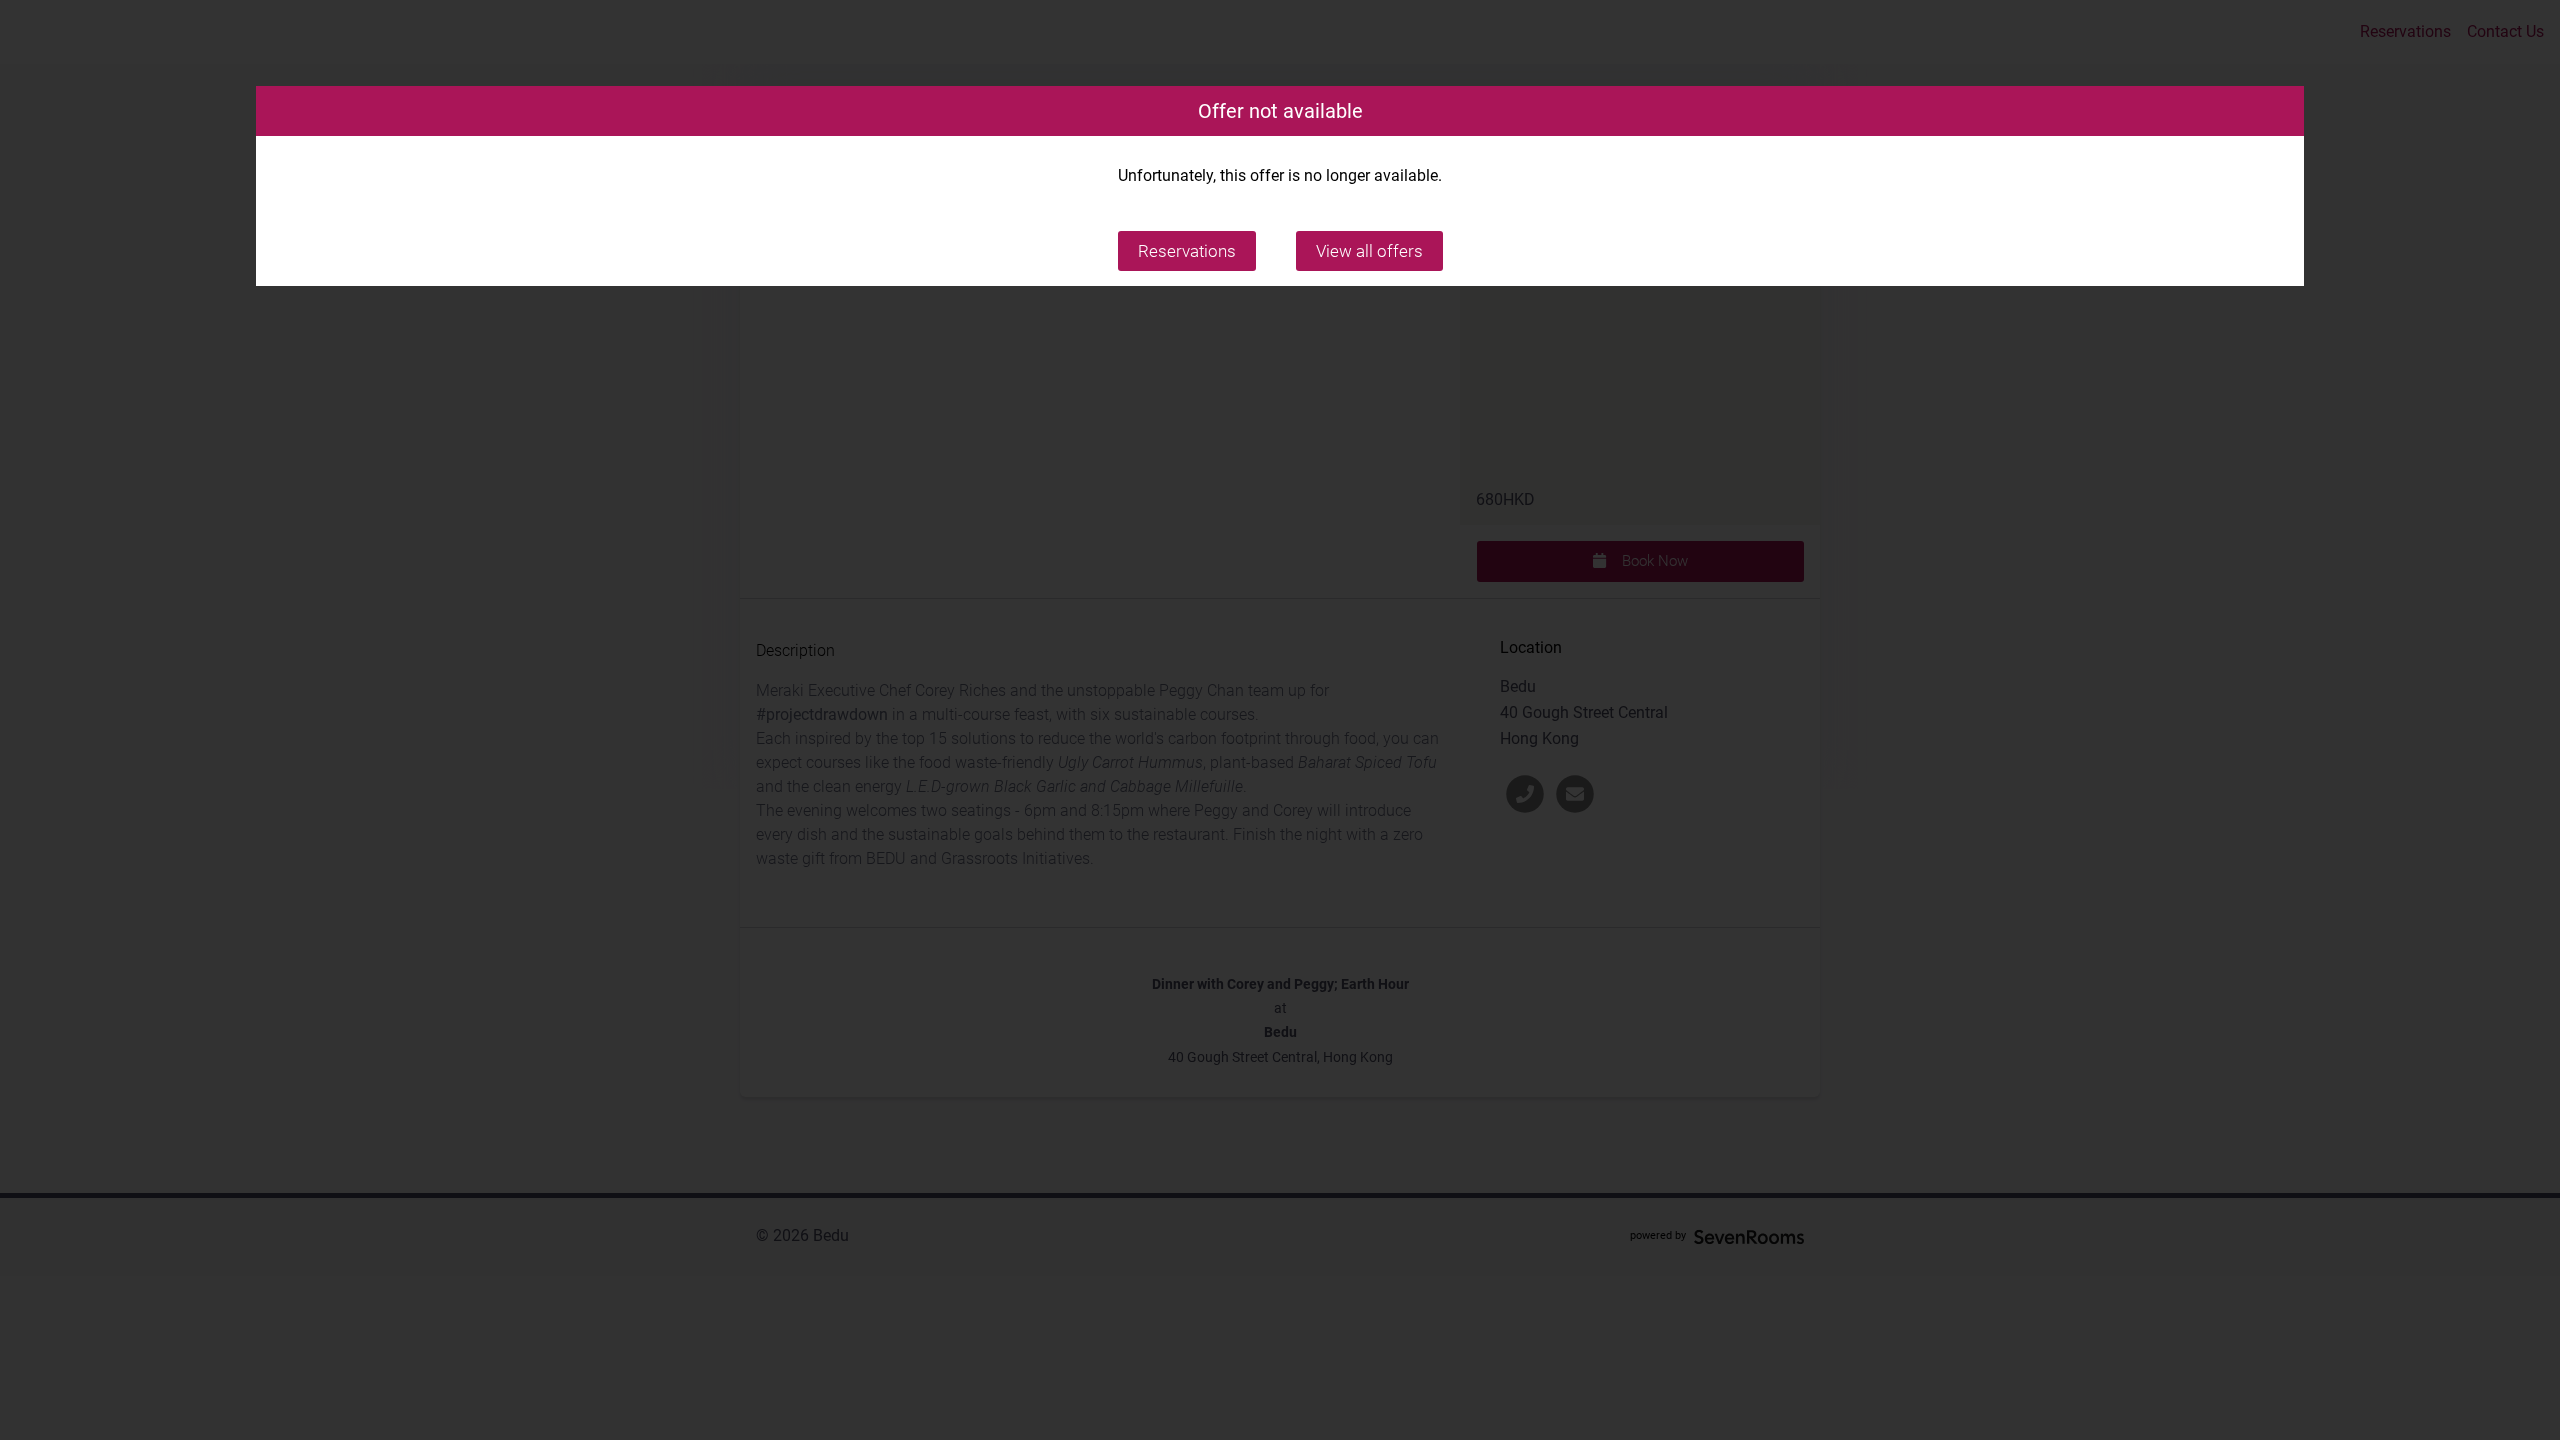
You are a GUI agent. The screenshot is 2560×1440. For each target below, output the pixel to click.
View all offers (1369, 251)
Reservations (1187, 251)
